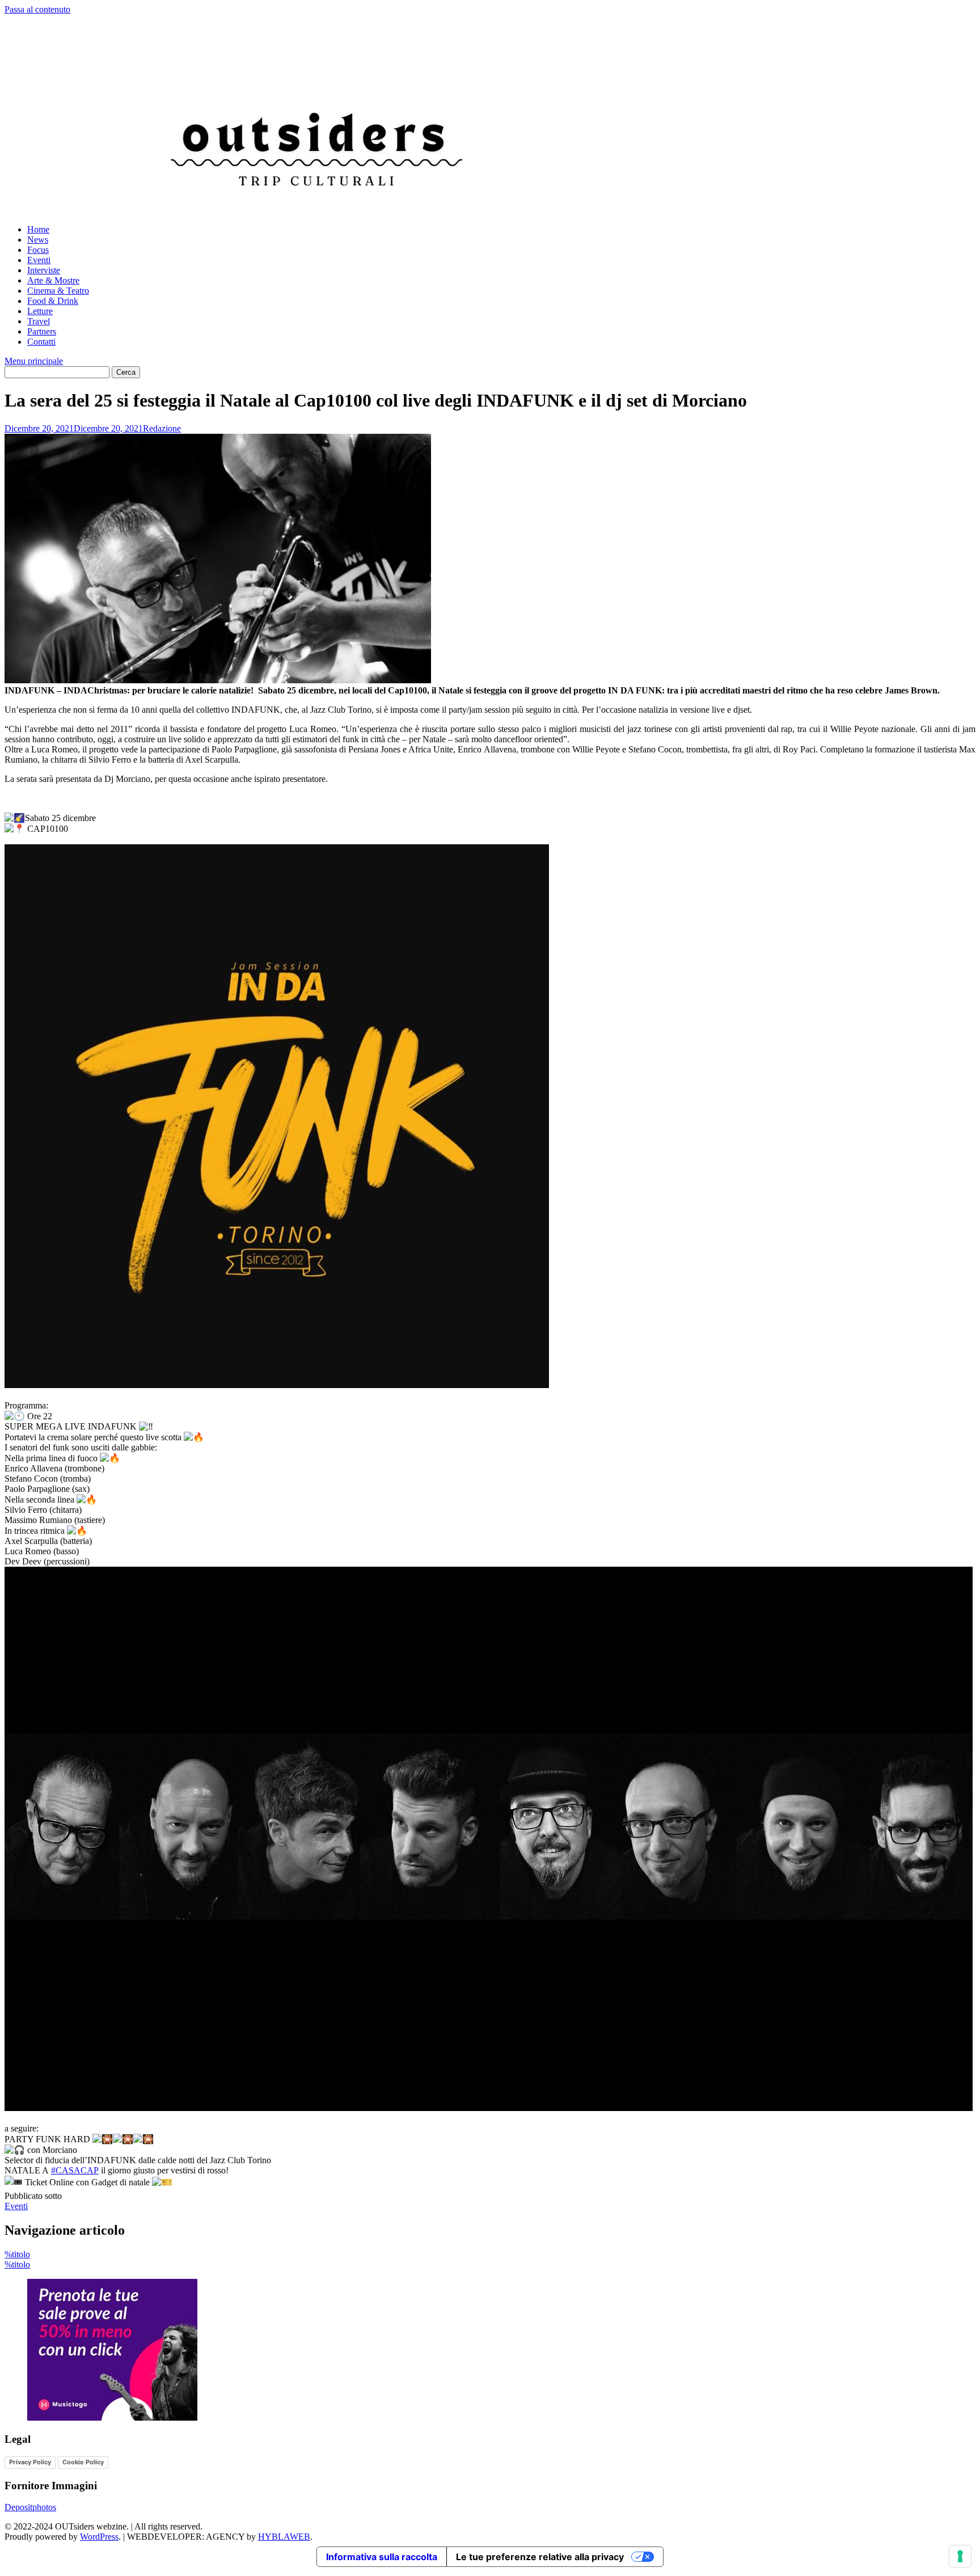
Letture (40, 311)
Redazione (162, 428)
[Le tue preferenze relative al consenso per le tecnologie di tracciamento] (960, 2556)
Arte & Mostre (53, 280)
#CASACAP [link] (75, 2170)
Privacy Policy (30, 2462)
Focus (38, 250)
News (38, 240)
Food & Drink (53, 301)
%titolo (17, 2254)
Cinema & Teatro (58, 291)
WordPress (99, 2537)
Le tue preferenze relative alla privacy (540, 2557)
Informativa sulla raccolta (382, 2557)
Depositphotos (30, 2507)
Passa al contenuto (37, 9)
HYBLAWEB (284, 2537)
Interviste (44, 270)
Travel (39, 321)
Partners (42, 331)
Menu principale (34, 361)
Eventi (39, 260)
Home (38, 229)
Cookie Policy (83, 2462)
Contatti (41, 342)
